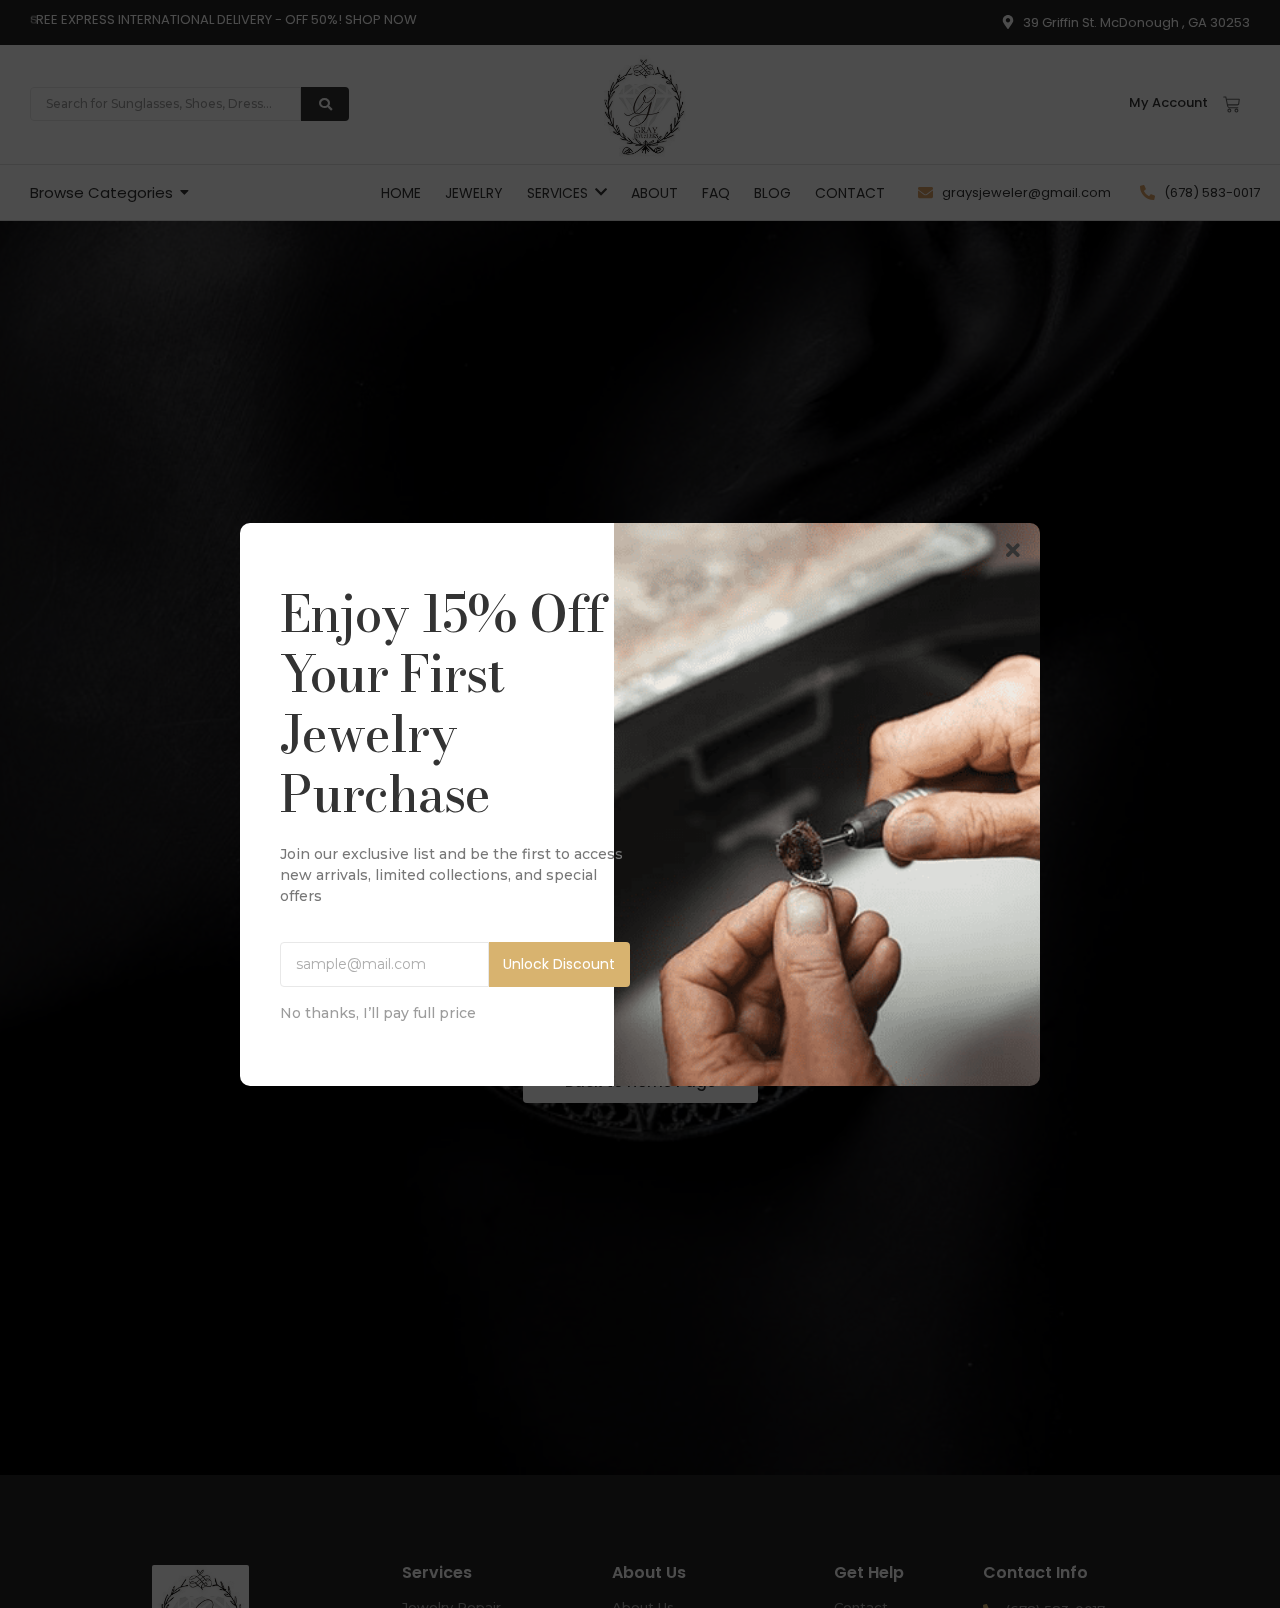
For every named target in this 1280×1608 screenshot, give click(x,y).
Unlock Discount (559, 964)
